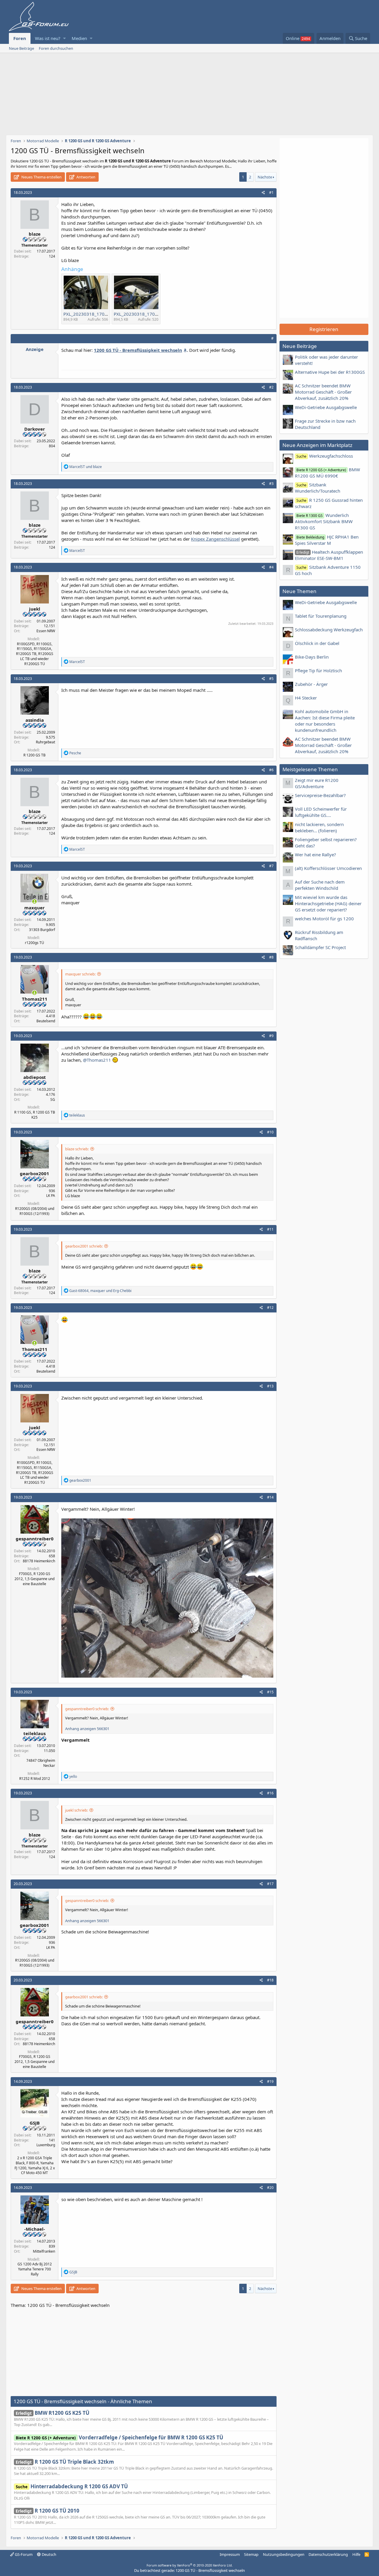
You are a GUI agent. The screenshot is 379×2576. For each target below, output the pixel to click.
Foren (20, 38)
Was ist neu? (48, 38)
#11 (270, 1229)
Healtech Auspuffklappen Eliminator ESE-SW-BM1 (329, 555)
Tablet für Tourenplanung (321, 616)
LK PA (51, 1196)
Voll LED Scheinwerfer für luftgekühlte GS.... (321, 812)
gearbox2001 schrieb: (84, 1246)
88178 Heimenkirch (39, 1561)
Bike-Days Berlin (312, 657)
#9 (271, 1036)
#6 (271, 770)
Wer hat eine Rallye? (315, 855)
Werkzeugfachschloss (325, 456)
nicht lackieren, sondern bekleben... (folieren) (319, 827)
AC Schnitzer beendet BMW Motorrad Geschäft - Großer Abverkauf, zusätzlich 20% (323, 392)
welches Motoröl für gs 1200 (324, 919)
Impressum (230, 2554)
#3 (271, 484)
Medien (79, 38)
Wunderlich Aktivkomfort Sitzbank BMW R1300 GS (324, 521)
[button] (64, 38)
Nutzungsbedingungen (284, 2554)
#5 (271, 679)
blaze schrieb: (77, 1149)
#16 (270, 1793)
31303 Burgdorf (42, 930)
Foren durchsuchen (56, 48)
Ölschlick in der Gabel (317, 643)
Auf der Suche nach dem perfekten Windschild (320, 885)
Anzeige (35, 349)
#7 (271, 866)
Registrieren (324, 329)
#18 (270, 1980)
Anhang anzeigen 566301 (87, 1729)
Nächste (265, 177)
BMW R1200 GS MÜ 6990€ (327, 473)
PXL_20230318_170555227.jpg (146, 314)
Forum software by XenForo (190, 2565)
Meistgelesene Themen (310, 769)
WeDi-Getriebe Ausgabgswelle (326, 407)
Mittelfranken (44, 2251)
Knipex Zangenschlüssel (215, 539)
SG (53, 1099)
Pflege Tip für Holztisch (318, 670)
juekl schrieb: (77, 1810)
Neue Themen (299, 591)
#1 (271, 193)
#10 (270, 1132)
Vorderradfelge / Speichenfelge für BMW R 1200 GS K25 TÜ (119, 2437)
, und (100, 1291)
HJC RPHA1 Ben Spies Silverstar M (327, 540)
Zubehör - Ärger (311, 684)
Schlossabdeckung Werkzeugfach (329, 630)
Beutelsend (46, 1021)
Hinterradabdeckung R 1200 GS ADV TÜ (72, 2486)
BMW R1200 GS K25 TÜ (53, 2413)
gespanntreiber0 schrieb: (87, 1709)
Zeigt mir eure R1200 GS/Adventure (317, 783)
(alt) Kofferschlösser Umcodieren (328, 868)
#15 (270, 1692)
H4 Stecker (306, 698)
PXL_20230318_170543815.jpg (96, 314)
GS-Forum (23, 2554)
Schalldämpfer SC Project (320, 947)
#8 (271, 957)
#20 (270, 2188)
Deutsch (49, 2554)
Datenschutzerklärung (328, 2554)
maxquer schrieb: (80, 974)
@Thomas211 (97, 1060)
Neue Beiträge (21, 48)
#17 (270, 1884)
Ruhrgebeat (45, 742)
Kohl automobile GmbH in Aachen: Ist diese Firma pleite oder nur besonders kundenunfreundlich (325, 721)
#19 (270, 2081)
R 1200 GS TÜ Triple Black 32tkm (65, 2462)
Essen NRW (46, 631)
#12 (270, 1308)
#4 (271, 567)
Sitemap (251, 2554)
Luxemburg (46, 2145)
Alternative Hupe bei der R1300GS (330, 372)
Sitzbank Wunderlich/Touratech (318, 488)
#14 (270, 1497)
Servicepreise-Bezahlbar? (320, 795)
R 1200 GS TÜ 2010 (48, 2511)
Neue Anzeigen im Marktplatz (317, 445)
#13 (270, 1386)
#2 (271, 387)
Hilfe (356, 2554)
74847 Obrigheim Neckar (41, 1763)
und (86, 467)
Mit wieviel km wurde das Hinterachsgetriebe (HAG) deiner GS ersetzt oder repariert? (328, 903)
